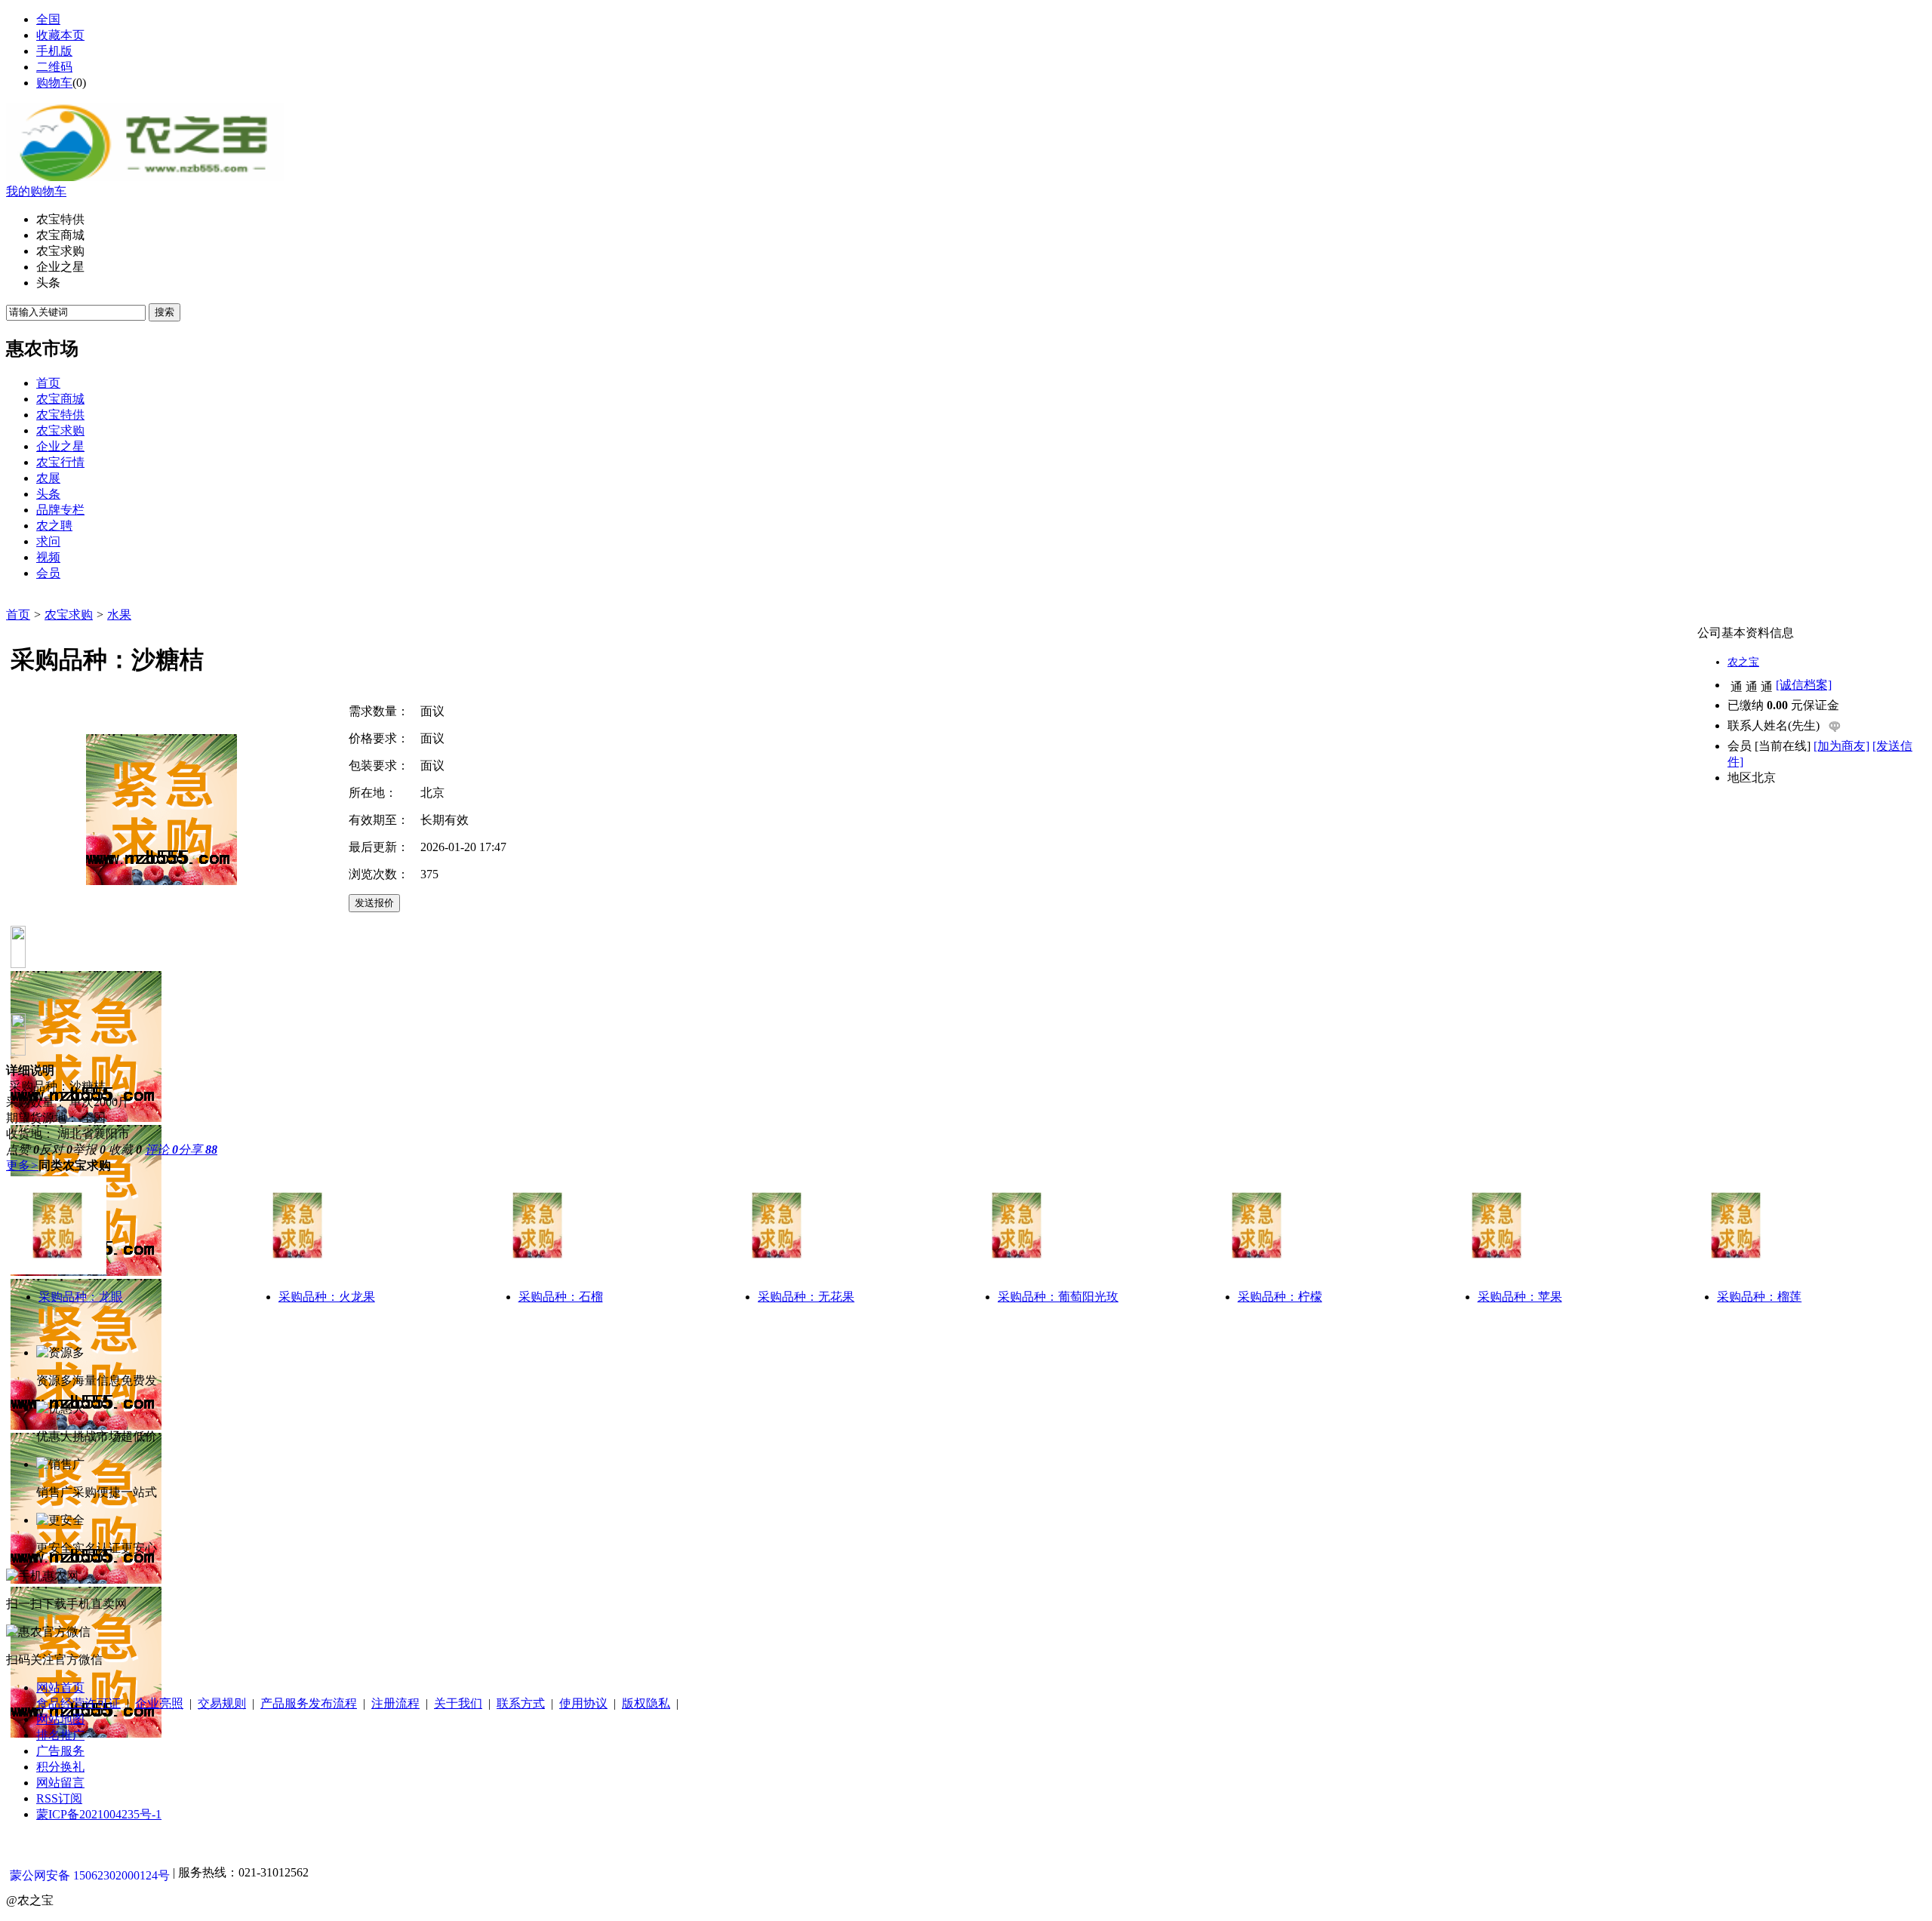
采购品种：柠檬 (1280, 1297)
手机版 (54, 51)
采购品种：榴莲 (1759, 1297)
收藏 (125, 1150)
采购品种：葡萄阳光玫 (1058, 1297)
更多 (22, 1165)
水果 (119, 615)
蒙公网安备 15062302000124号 (90, 1875)
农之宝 (1743, 662)
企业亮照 (159, 1703)
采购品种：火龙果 (327, 1297)
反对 (56, 1150)
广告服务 (60, 1751)
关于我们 (458, 1703)
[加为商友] (1841, 746)
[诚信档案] (1804, 685)
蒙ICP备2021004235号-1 (99, 1814)
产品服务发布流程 (309, 1703)
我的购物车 (36, 191)
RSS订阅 (59, 1798)
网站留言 (60, 1783)
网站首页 (60, 1687)
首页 (18, 615)
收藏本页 (60, 35)
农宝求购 (69, 615)
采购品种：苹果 (1520, 1297)
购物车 (54, 83)
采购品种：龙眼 (81, 1297)
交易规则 (222, 1703)
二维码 (54, 67)
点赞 (23, 1150)
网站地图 (60, 1719)
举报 (89, 1150)
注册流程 (395, 1703)
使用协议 (583, 1703)
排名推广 (60, 1735)
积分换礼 (60, 1767)
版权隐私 (646, 1703)
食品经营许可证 (78, 1703)
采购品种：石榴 (561, 1297)
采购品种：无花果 (806, 1297)
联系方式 (521, 1703)
